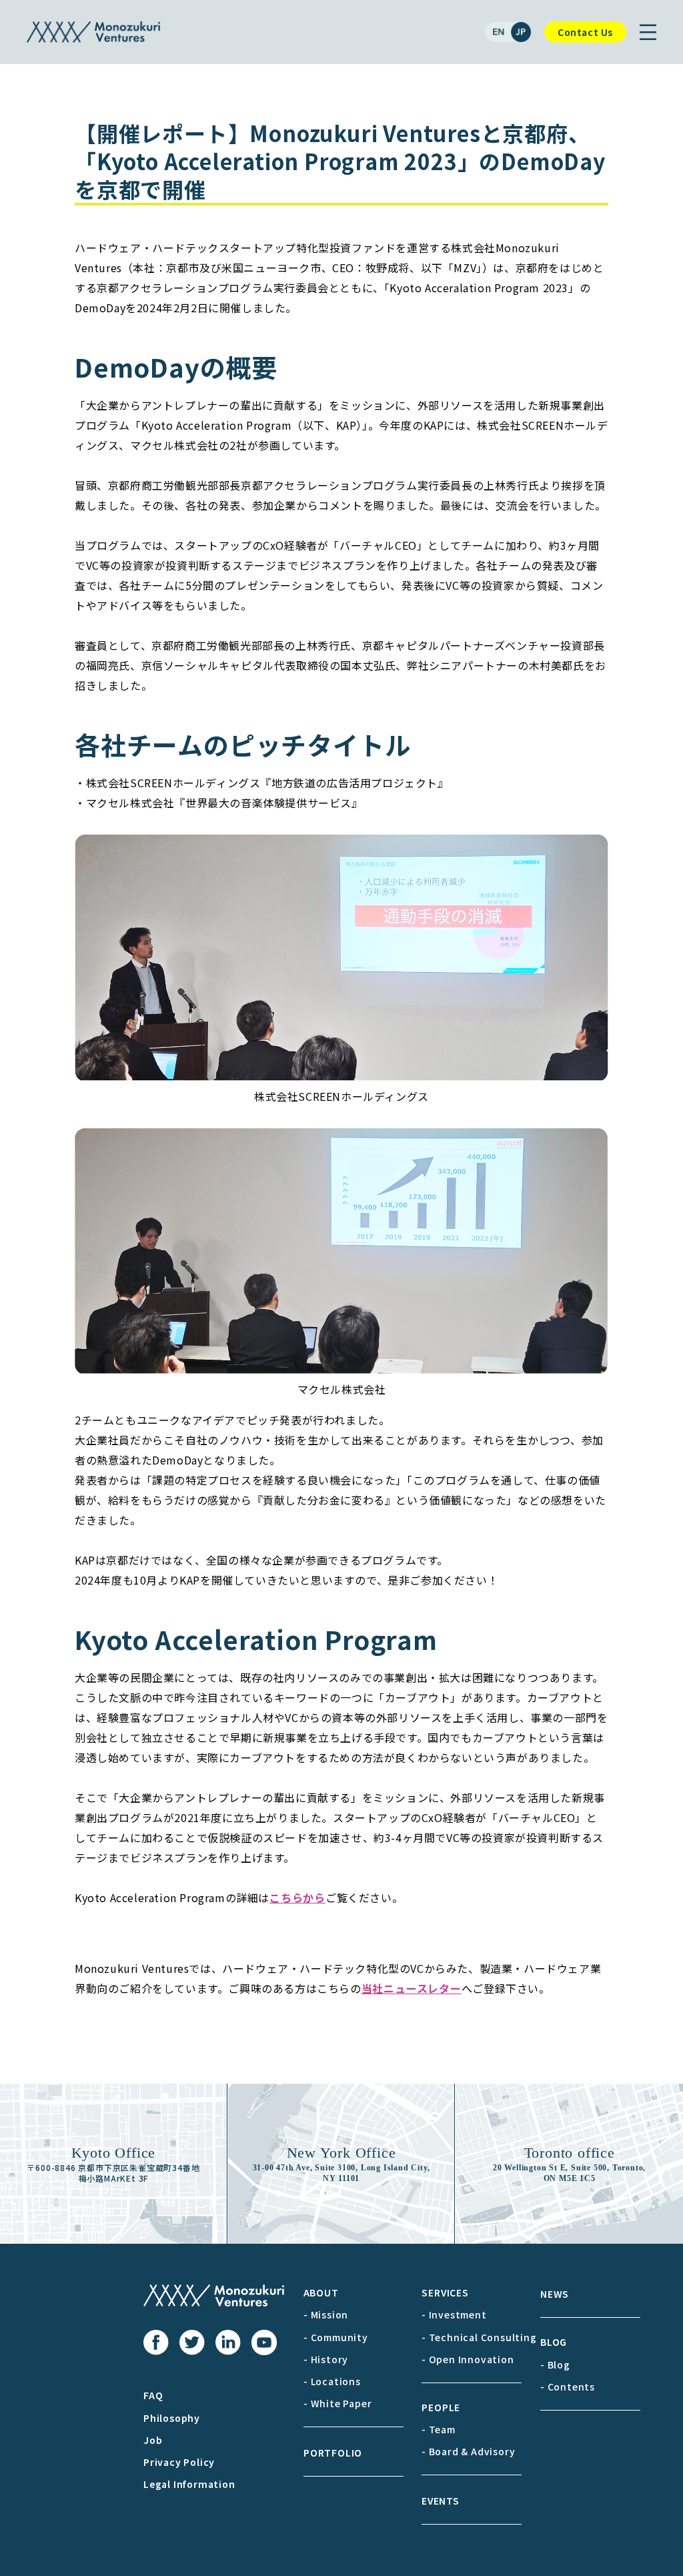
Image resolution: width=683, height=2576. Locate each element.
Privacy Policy (179, 2462)
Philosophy (172, 2418)
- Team (439, 2429)
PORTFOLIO (333, 2453)
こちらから (297, 1897)
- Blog (555, 2365)
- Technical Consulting (479, 2337)
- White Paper (337, 2403)
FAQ (153, 2395)
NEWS (555, 2294)
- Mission (326, 2314)
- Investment (454, 2314)
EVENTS (441, 2501)
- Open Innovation (468, 2359)
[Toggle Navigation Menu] (648, 32)
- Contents (568, 2387)
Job (153, 2440)
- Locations (332, 2381)
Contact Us (585, 32)
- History (326, 2359)
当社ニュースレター (412, 1988)
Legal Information (189, 2484)
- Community (336, 2337)
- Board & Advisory (468, 2451)
